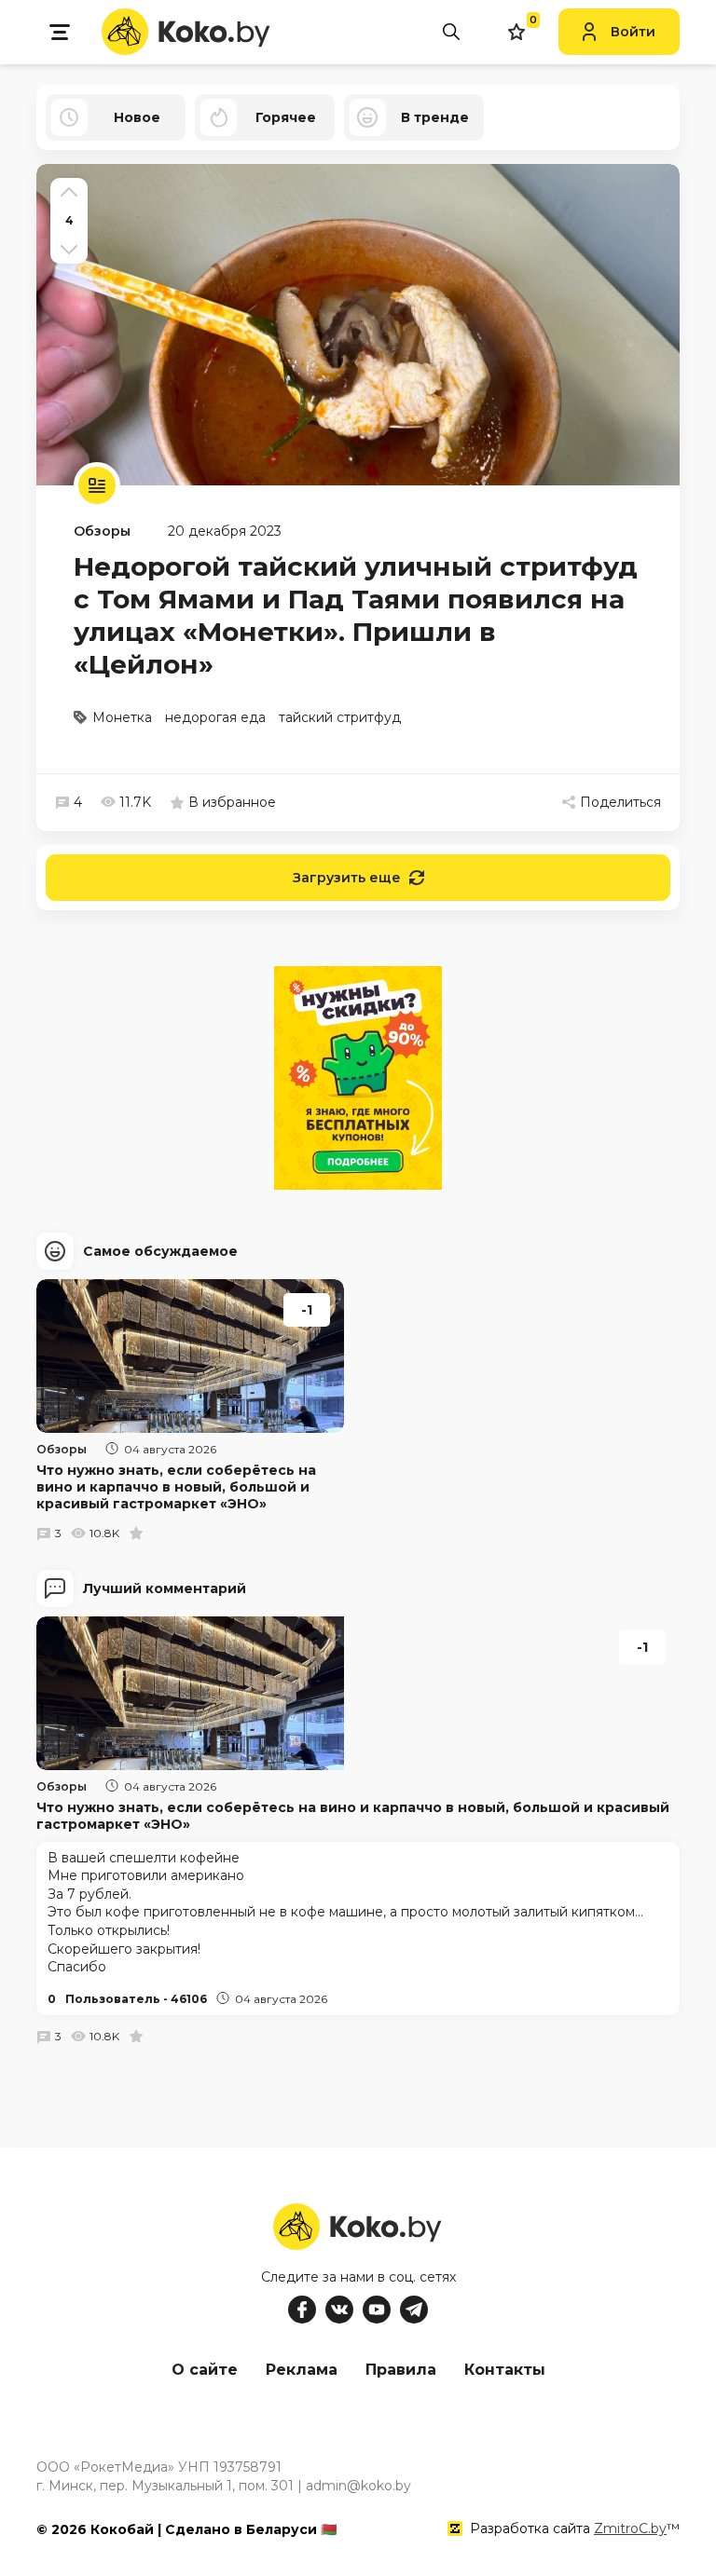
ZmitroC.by (630, 2528)
